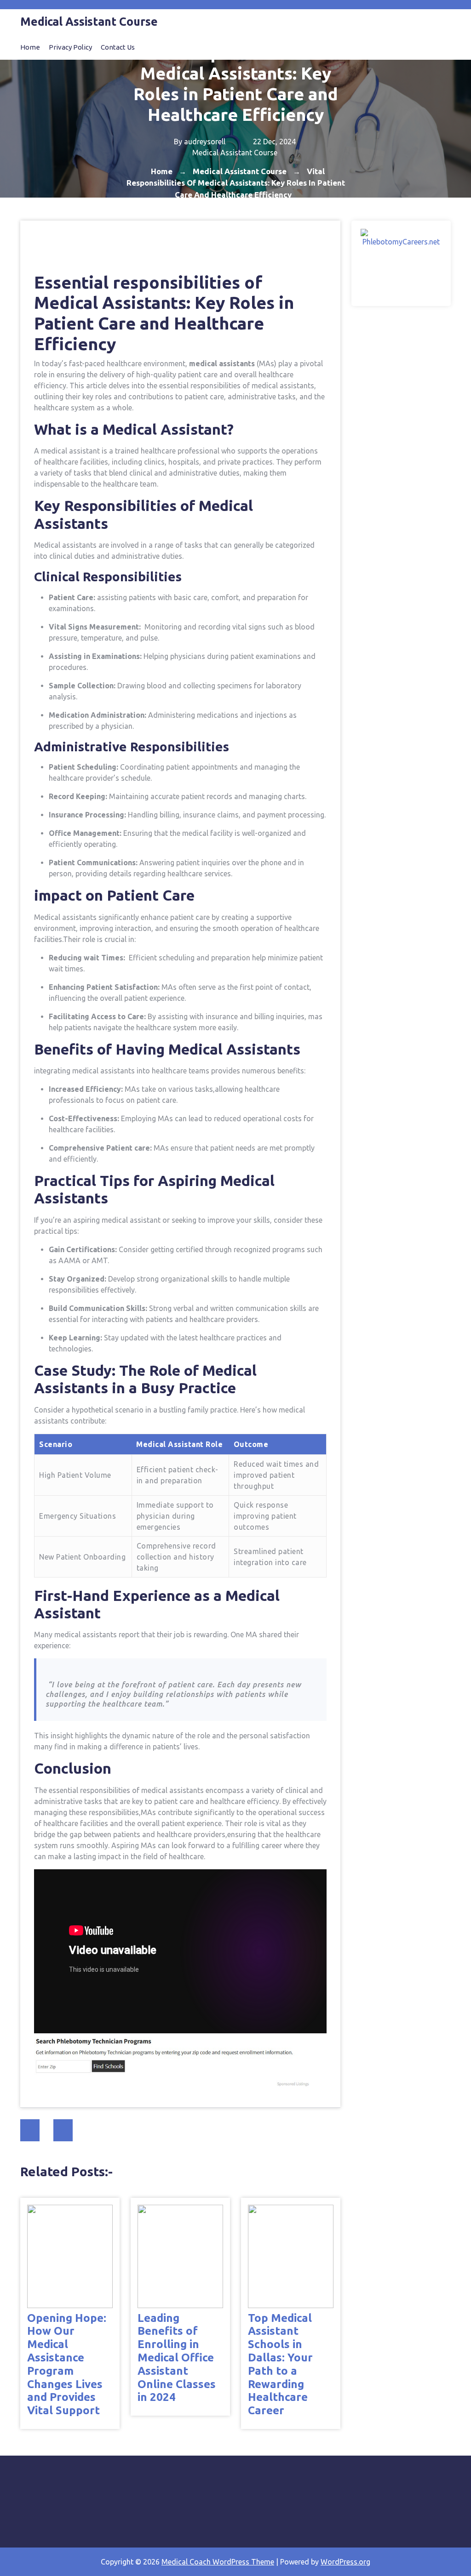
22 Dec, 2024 (273, 142)
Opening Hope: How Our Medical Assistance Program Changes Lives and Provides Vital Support (67, 2364)
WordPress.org (345, 2562)
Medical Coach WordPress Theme (218, 2562)
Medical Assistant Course (235, 153)
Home (30, 47)
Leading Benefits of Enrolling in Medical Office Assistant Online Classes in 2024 (177, 2358)
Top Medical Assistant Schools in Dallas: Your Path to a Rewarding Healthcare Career (280, 2364)
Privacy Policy (70, 47)
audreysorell (205, 142)
